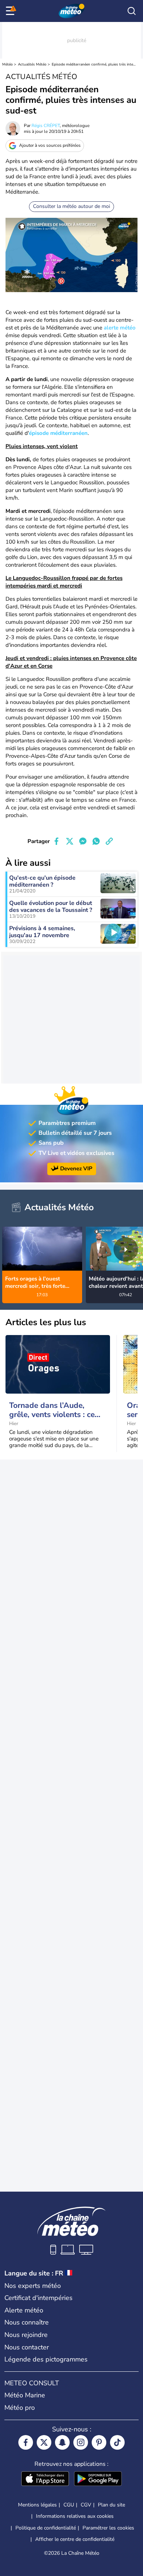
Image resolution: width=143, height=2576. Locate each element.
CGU (69, 2505)
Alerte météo (24, 2310)
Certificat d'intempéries (38, 2298)
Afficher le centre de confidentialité (75, 2539)
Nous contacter (27, 2347)
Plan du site (111, 2505)
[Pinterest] (99, 2442)
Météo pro (20, 2408)
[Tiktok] (117, 2442)
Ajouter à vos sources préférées (50, 145)
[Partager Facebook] (56, 841)
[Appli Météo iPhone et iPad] (45, 2479)
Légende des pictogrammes (46, 2359)
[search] (132, 11)
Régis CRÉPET (46, 126)
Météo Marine (25, 2395)
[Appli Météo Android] (98, 2479)
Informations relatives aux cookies (75, 2516)
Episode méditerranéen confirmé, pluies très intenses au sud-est (94, 64)
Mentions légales (37, 2505)
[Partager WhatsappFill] (96, 841)
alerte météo (120, 328)
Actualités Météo (32, 64)
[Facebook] (26, 2442)
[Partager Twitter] (70, 841)
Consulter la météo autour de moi (71, 206)
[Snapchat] (62, 2442)
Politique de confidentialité (46, 2528)
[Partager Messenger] (83, 841)
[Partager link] (109, 841)
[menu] (11, 11)
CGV (86, 2505)
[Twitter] (44, 2442)
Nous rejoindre (26, 2335)
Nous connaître (27, 2322)
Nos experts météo (33, 2286)
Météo (8, 64)
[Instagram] (81, 2442)
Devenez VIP (76, 1168)
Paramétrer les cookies (108, 2528)
